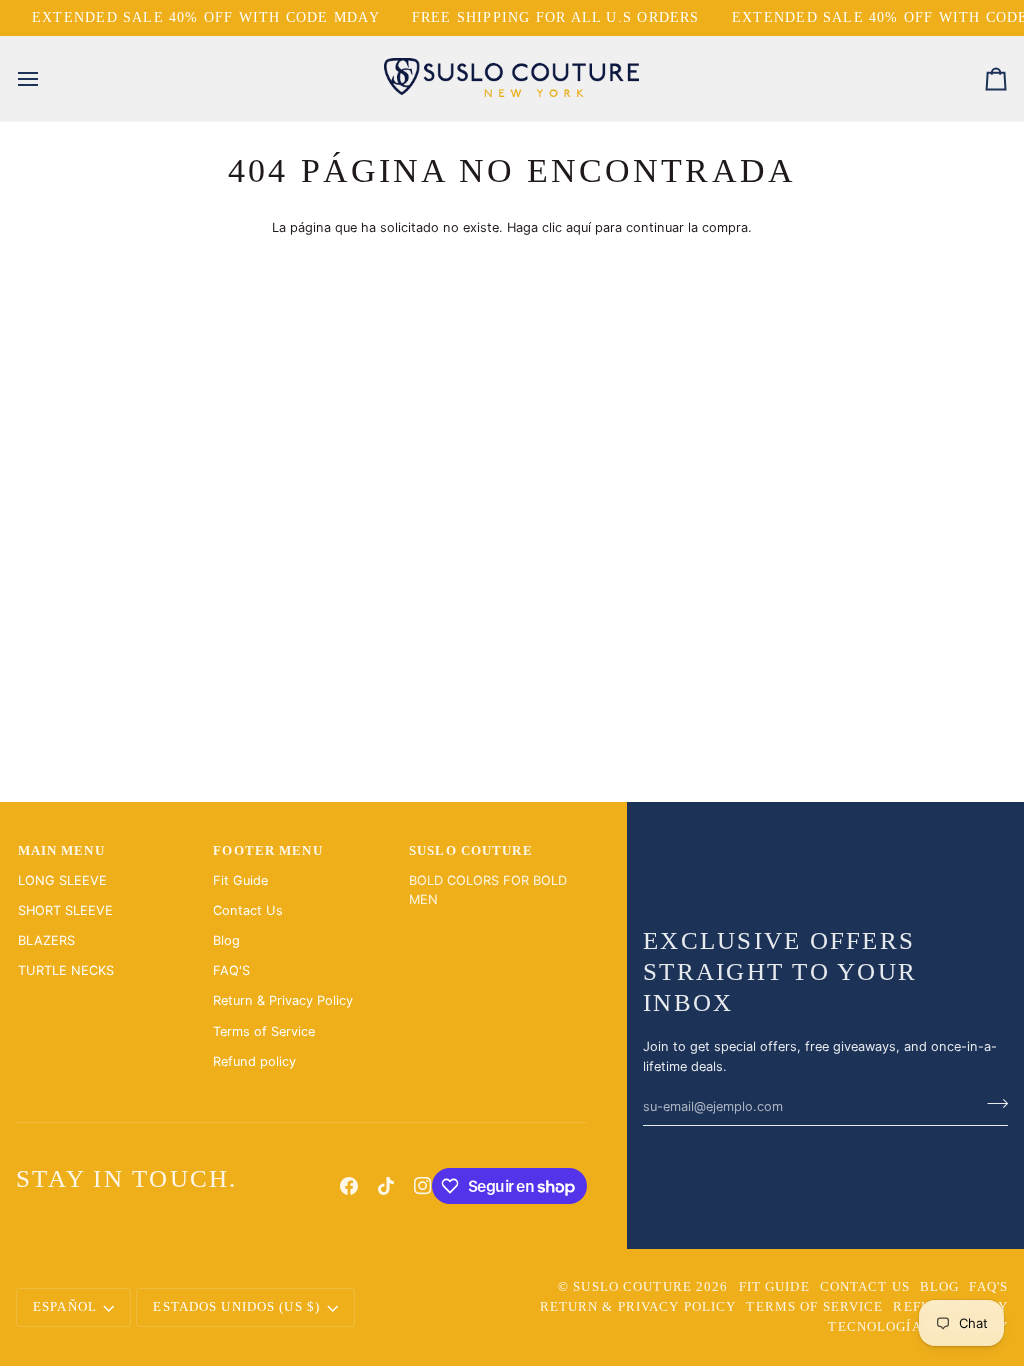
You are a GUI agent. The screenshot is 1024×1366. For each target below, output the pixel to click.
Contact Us (248, 910)
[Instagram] (423, 1186)
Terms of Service (264, 1031)
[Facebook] (349, 1186)
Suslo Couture (632, 1287)
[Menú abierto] (46, 78)
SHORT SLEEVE (65, 910)
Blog (226, 940)
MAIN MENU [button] (61, 851)
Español (65, 1307)
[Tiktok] (386, 1186)
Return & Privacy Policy (283, 1000)
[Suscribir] (991, 1104)
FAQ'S (231, 970)
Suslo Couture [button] (471, 851)
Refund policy (254, 1061)
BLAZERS (46, 940)
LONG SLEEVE (62, 880)
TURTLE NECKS (66, 970)
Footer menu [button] (267, 851)
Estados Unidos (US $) (236, 1307)
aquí (578, 227)
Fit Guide (240, 880)
